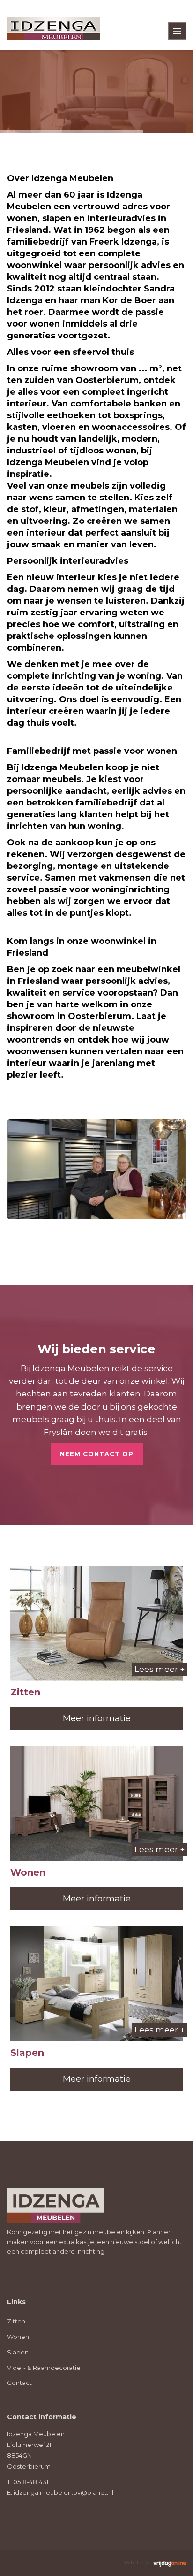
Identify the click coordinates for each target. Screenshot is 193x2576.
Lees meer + (160, 1669)
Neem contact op (97, 1454)
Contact (19, 2383)
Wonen (18, 2337)
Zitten (16, 2321)
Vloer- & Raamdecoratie (44, 2368)
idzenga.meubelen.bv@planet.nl (63, 2492)
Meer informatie (97, 1718)
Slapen (18, 2352)
